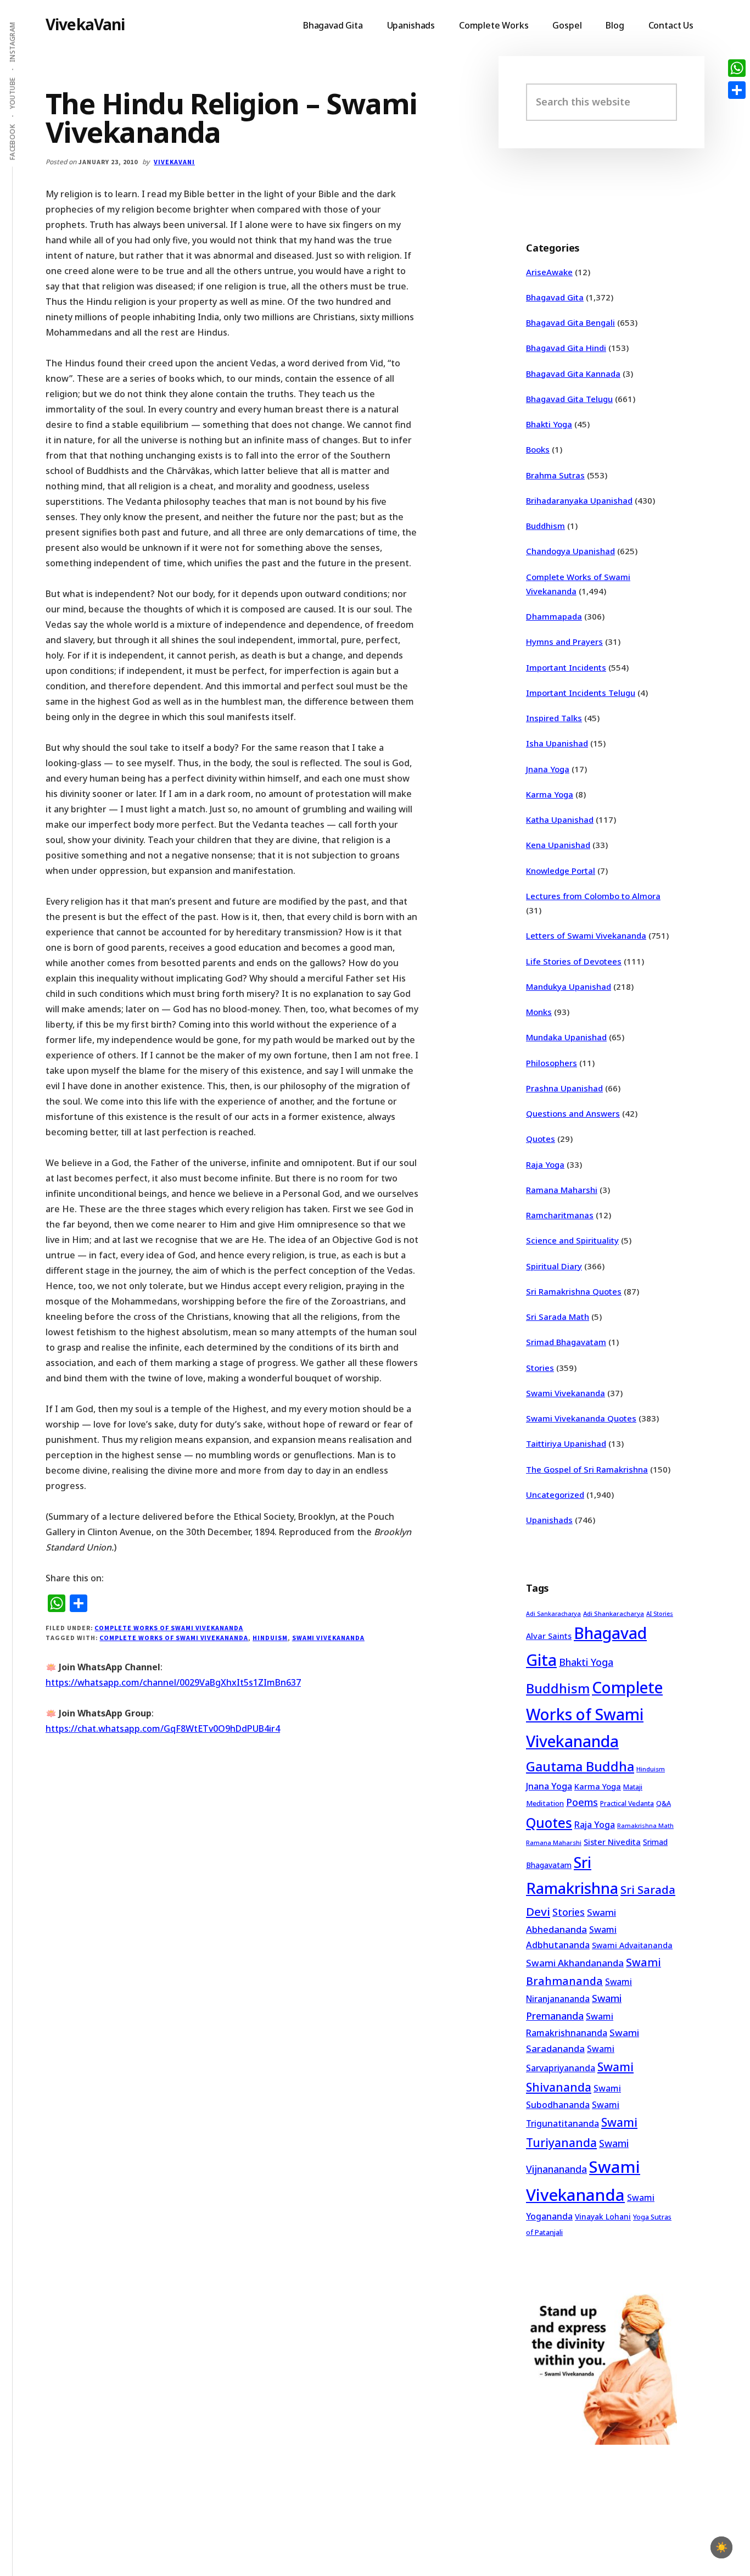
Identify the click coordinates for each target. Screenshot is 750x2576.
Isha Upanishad (557, 743)
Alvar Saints (549, 1636)
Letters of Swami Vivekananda (586, 935)
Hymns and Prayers (564, 642)
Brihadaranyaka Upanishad (579, 500)
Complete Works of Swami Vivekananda (169, 1628)
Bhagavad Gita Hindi (566, 348)
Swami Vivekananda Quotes (581, 1418)
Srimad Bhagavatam (566, 1342)
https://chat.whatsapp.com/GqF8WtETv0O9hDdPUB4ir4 (163, 1729)
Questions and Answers (573, 1113)
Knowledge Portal (561, 871)
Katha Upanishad (560, 819)
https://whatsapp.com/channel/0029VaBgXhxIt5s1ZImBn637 (173, 1682)
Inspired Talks (554, 718)
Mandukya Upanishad (569, 986)
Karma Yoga (550, 794)
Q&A (664, 1803)
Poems (582, 1802)
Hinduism (270, 1638)
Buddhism (545, 526)
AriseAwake (549, 272)
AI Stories (660, 1614)
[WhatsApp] (737, 68)
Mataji (633, 1787)
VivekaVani (85, 24)
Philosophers (552, 1063)
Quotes (541, 1139)
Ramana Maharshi (562, 1190)
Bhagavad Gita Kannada (573, 373)
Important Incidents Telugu (581, 693)
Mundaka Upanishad (566, 1037)
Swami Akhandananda (575, 1963)
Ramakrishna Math (645, 1826)
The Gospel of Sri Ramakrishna (587, 1469)
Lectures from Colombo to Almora (593, 896)
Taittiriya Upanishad (566, 1443)
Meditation (545, 1803)
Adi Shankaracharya (614, 1613)
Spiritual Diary (554, 1266)
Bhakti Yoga (549, 424)
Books (538, 449)
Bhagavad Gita (555, 297)
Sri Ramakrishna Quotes (574, 1291)
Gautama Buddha (580, 1766)
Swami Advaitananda (632, 1945)
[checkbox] (721, 2547)
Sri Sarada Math (558, 1317)
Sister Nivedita (612, 1842)
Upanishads (549, 1520)
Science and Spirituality (572, 1240)
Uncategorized (555, 1495)
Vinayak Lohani (603, 2217)
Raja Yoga (545, 1164)
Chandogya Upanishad (570, 551)
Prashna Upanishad (564, 1088)
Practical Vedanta (627, 1803)
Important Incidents (566, 667)
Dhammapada (554, 616)
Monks (539, 1012)
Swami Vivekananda (328, 1638)
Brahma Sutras (555, 475)
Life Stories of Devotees (574, 961)
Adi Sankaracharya (553, 1614)
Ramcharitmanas (560, 1215)
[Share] (737, 90)
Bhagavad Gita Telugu (569, 399)
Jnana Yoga (548, 769)
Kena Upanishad (558, 845)
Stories (540, 1368)
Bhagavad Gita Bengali (570, 322)
